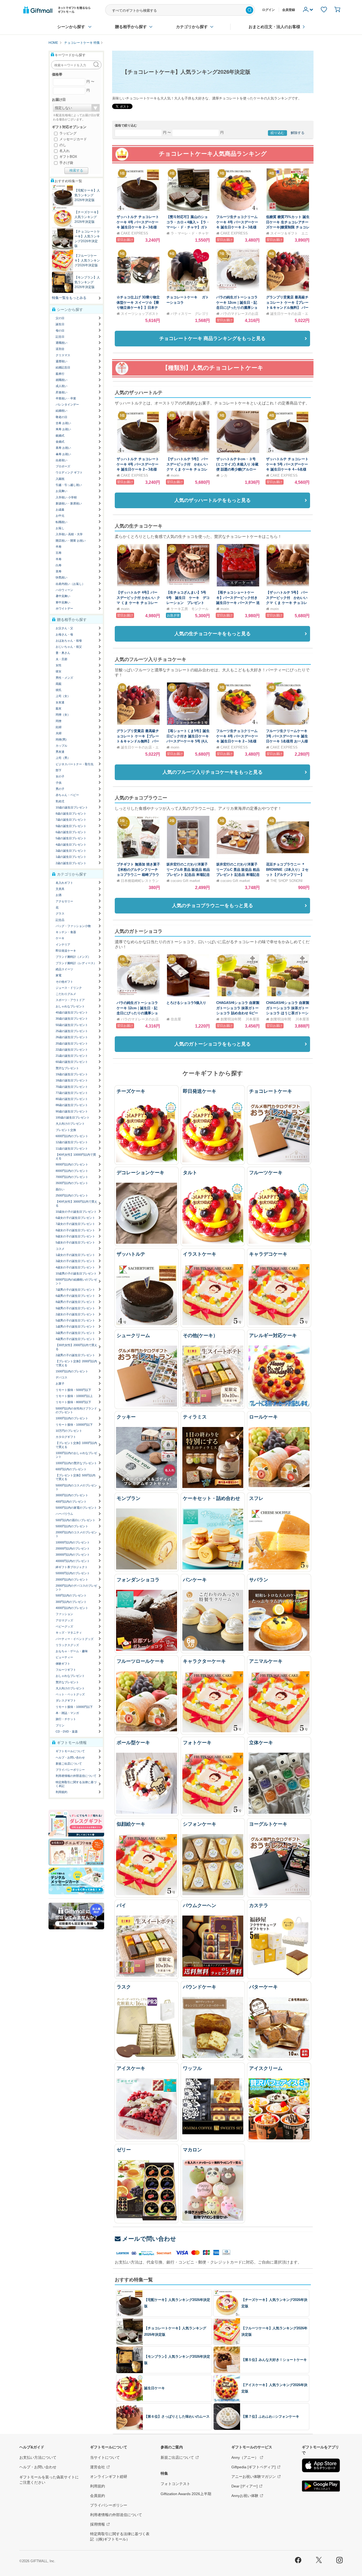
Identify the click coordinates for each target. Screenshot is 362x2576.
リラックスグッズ (67, 1645)
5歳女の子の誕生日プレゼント (75, 1242)
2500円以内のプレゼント (72, 1195)
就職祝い (61, 380)
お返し (60, 528)
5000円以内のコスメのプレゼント (76, 1487)
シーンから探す (71, 27)
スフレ (256, 1498)
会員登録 (289, 10)
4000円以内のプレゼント (72, 1608)
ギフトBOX (68, 157)
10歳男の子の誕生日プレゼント (76, 1273)
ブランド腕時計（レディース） (76, 963)
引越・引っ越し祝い (69, 485)
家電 (59, 975)
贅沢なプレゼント (67, 1068)
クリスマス (63, 355)
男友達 (60, 752)
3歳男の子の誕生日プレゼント (75, 1333)
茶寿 (59, 571)
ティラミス (195, 1417)
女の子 (60, 776)
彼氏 (59, 690)
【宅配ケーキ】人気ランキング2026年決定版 (87, 195)
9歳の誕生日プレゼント (71, 826)
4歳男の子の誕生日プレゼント (75, 1339)
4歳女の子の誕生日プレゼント (75, 1267)
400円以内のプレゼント (71, 1502)
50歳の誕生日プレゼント (72, 1025)
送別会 (60, 349)
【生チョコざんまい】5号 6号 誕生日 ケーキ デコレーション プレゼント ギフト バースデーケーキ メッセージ (189, 603)
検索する (76, 170)
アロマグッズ (64, 1620)
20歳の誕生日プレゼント (72, 1043)
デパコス (61, 1377)
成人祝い (61, 386)
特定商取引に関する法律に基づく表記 (76, 1784)
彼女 (59, 671)
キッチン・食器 (66, 932)
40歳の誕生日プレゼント (72, 1012)
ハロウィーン (64, 590)
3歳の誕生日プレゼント (71, 851)
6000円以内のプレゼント (72, 1136)
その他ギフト (64, 982)
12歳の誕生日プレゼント (72, 1142)
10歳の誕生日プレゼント (72, 807)
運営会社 (98, 2467)
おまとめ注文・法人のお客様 (274, 27)
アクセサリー (64, 901)
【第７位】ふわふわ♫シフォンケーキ (270, 2416)
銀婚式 (60, 436)
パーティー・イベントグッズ (75, 1639)
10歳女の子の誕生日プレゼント (76, 1212)
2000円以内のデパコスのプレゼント (76, 1587)
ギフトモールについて (70, 1751)
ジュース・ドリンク (69, 988)
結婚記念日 (63, 367)
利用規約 (61, 1792)
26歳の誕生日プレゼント (72, 1037)
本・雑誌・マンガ (67, 1713)
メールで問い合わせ (149, 2239)
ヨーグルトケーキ (268, 1824)
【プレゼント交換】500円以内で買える (76, 1477)
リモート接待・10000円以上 (74, 1396)
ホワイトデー (64, 608)
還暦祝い (61, 361)
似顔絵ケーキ (131, 1824)
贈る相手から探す (131, 27)
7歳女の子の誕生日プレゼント (75, 1224)
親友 (59, 708)
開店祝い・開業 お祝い (71, 541)
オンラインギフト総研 (109, 2477)
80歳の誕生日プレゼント (72, 1099)
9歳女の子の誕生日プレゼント (75, 1236)
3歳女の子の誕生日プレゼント (75, 1261)
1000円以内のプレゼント (72, 1418)
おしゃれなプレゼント (70, 1006)
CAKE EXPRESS (134, 233)
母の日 (60, 330)
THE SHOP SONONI (286, 881)
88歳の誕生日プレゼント (72, 1105)
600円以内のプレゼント (71, 1469)
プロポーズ (63, 466)
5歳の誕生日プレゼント (71, 838)
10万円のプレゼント (69, 1431)
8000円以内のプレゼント (72, 1171)
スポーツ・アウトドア (70, 1000)
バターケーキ (263, 1987)
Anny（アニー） (245, 2457)
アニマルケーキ (266, 1661)
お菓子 (60, 1383)
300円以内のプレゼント (71, 1602)
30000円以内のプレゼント (73, 1555)
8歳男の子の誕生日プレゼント (75, 1302)
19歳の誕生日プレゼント (72, 1074)
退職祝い (61, 343)
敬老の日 (61, 417)
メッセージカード (73, 139)
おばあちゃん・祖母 (69, 641)
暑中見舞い (63, 596)
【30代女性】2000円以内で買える (76, 1347)
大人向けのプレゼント (70, 1124)
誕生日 (60, 324)
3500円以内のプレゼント (72, 1183)
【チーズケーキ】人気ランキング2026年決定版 (87, 217)
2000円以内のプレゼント (72, 1579)
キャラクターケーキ (204, 1661)
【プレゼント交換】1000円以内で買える (76, 1445)
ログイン (268, 10)
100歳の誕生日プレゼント (73, 1117)
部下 (59, 770)
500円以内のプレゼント (71, 1595)
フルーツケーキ (266, 1173)
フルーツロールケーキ (140, 1661)
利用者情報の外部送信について (76, 1776)
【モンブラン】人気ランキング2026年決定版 (87, 282)
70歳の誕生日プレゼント (72, 1087)
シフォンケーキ (200, 1824)
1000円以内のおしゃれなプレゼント (76, 1455)
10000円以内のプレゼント (73, 1542)
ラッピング (67, 133)
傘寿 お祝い (63, 454)
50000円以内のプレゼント (73, 1573)
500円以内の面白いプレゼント (76, 1520)
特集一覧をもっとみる (69, 298)
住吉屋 (176, 1019)
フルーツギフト (66, 1670)
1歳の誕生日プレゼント (71, 857)
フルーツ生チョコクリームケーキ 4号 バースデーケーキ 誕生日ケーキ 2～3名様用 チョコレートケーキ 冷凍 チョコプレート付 (238, 227)
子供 (59, 783)
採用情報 (98, 2524)
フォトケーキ (197, 1743)
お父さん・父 (64, 628)
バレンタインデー (67, 404)
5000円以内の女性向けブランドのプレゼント (76, 1410)
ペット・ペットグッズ (70, 1694)
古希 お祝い (63, 423)
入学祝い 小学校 (66, 497)
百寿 (59, 553)
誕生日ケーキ (154, 2388)
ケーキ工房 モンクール (190, 609)
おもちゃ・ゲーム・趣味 (72, 1651)
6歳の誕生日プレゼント (71, 832)
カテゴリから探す (192, 27)
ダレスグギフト (66, 1700)
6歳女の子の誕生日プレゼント (75, 1218)
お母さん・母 (64, 634)
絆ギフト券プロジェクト (72, 1567)
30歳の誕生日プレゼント (72, 1019)
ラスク (124, 1987)
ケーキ (60, 938)
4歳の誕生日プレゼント (71, 845)
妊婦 (59, 727)
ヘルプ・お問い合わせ (70, 1757)
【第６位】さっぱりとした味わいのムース (177, 2416)
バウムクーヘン (200, 1905)
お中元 (60, 516)
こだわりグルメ (66, 994)
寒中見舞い (63, 602)
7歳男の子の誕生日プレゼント (75, 1290)
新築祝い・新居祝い (69, 503)
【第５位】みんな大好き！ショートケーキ (274, 2360)
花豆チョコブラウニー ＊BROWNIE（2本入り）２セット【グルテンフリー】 (287, 869)
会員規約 (98, 2496)
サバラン (259, 1580)
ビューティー (64, 1657)
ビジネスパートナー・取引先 (75, 764)
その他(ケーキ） (200, 1335)
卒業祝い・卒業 (66, 398)
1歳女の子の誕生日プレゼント (75, 1255)
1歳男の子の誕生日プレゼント (75, 1326)
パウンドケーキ (200, 1987)
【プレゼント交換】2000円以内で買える (76, 1363)
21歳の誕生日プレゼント (72, 1056)
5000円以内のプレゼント (72, 1526)
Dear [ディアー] (244, 2486)
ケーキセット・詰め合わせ (211, 1498)
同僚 (59, 721)
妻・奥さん (63, 653)
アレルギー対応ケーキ (273, 1335)
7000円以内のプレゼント (72, 1177)
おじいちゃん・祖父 (69, 647)
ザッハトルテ (131, 1254)
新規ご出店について (69, 1764)
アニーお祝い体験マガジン (254, 2477)
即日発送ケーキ (200, 1091)
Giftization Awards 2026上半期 (186, 2494)
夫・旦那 (61, 659)
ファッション (64, 1614)
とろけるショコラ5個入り (186, 1003)
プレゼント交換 (66, 1130)
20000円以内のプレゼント (73, 1548)
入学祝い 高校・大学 (69, 534)
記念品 (60, 920)
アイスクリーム (266, 2068)
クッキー (126, 1417)
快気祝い (61, 577)
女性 (59, 665)
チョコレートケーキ (271, 1091)
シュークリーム (133, 1335)
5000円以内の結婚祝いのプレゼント (76, 1281)
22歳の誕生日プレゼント (72, 1050)
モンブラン (129, 1498)
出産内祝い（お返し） (70, 584)
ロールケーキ (263, 1417)
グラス (60, 913)
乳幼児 (60, 801)
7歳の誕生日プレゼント (71, 820)
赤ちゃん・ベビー (67, 795)
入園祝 (60, 479)
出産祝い (61, 460)
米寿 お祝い (63, 429)
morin (175, 475)
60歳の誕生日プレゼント (72, 1062)
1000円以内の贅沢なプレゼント (76, 1463)
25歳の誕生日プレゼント (72, 1031)
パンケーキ (195, 1580)
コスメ (60, 1249)
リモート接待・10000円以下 (74, 1425)
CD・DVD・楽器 (67, 1731)
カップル (61, 746)
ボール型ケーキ (133, 1743)
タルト (190, 1173)
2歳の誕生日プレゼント (71, 863)
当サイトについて (105, 2457)
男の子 (60, 789)
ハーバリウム (64, 1514)
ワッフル (192, 2068)
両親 (59, 684)
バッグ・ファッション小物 (73, 926)
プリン (60, 1725)
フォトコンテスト (175, 2484)
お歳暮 (60, 510)
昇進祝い (61, 392)
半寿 (59, 559)
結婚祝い (61, 411)
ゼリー (124, 2150)
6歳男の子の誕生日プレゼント (75, 1296)
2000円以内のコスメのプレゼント (76, 1534)
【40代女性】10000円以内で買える (76, 1156)
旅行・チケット (66, 1719)
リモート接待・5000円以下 (73, 1390)
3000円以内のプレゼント (72, 1495)
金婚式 (60, 442)
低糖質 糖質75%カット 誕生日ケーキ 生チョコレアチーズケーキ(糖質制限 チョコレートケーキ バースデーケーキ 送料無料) (288, 227)
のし (62, 145)
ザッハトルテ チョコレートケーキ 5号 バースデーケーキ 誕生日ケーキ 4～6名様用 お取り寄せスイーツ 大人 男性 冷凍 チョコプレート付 (288, 469)
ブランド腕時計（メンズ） (73, 957)
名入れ (64, 151)
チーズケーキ (131, 1091)
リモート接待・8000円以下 (73, 1402)
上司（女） (63, 696)
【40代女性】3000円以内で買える (76, 1203)
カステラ (259, 1905)
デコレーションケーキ (140, 1173)
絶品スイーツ (64, 969)
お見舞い (61, 491)
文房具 (60, 889)
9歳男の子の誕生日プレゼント (75, 1308)
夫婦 (59, 733)
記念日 (60, 337)
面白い (60, 1189)
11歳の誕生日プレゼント (72, 1148)
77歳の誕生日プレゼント (72, 1093)
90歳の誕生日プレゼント (72, 1111)
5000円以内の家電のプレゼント (76, 1508)
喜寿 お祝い (63, 448)
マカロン (192, 2150)
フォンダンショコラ (138, 1580)
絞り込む (277, 133)
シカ (224, 475)
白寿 (59, 565)
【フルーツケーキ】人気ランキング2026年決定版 (87, 260)
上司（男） (63, 758)
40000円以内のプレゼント (73, 1561)
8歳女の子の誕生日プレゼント (75, 1230)
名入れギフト (64, 883)
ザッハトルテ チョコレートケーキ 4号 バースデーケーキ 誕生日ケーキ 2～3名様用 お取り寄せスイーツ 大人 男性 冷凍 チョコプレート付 (138, 227)
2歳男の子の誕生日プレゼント (75, 1355)
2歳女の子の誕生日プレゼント (75, 1314)
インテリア (63, 945)
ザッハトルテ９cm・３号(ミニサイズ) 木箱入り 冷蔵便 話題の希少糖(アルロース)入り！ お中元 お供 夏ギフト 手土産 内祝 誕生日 (237, 469)
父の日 (60, 318)
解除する (298, 133)
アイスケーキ (131, 2068)
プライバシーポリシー (70, 1770)
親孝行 (60, 374)
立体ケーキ (261, 1743)
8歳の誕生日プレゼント (71, 813)
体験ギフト (63, 1664)
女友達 (60, 702)
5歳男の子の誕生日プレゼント (75, 1320)
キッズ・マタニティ (69, 1633)
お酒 (59, 895)
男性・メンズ (64, 678)
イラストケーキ (200, 1254)
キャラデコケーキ (268, 1254)
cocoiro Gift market (185, 881)
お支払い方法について (38, 2457)
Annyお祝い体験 (245, 2496)
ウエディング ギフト (69, 472)
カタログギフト (66, 1437)
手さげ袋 (66, 163)
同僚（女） (63, 715)
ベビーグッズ (64, 1626)
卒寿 (59, 547)
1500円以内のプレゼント (72, 1371)
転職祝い (61, 522)
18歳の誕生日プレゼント (72, 1080)
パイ (121, 1905)
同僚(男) (61, 739)
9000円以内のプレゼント (72, 1164)
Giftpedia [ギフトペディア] (253, 2467)
